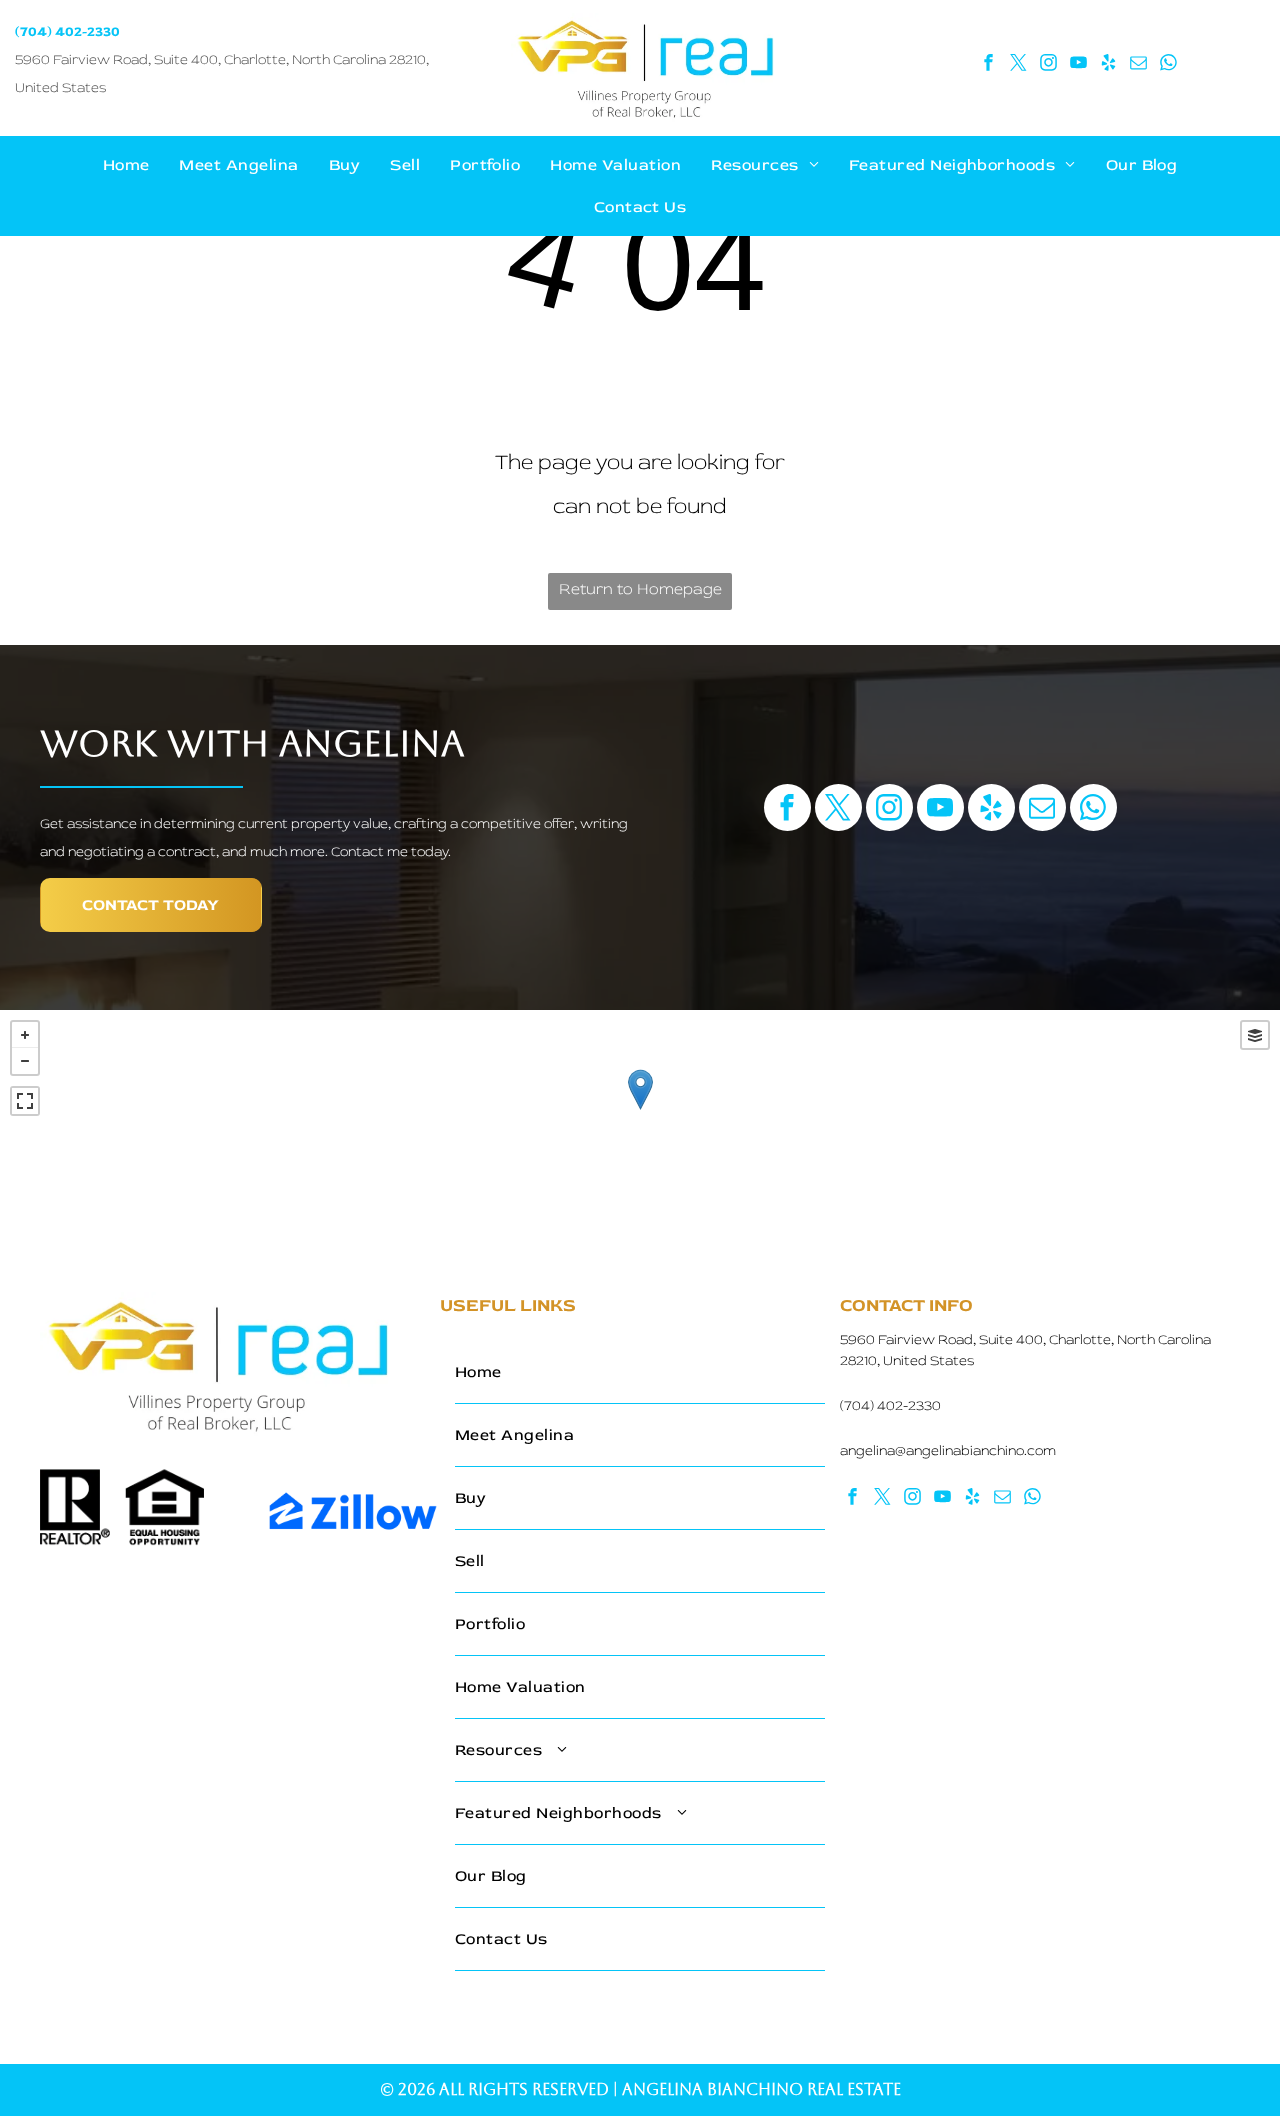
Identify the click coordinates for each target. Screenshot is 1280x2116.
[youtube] (1079, 65)
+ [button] (25, 1035)
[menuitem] (126, 165)
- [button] (25, 1061)
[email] (1139, 65)
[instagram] (1049, 65)
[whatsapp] (1169, 65)
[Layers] (1255, 1035)
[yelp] (1109, 65)
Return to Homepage (640, 589)
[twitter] (1019, 65)
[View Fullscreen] (25, 1101)
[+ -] (640, 1110)
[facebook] (989, 65)
